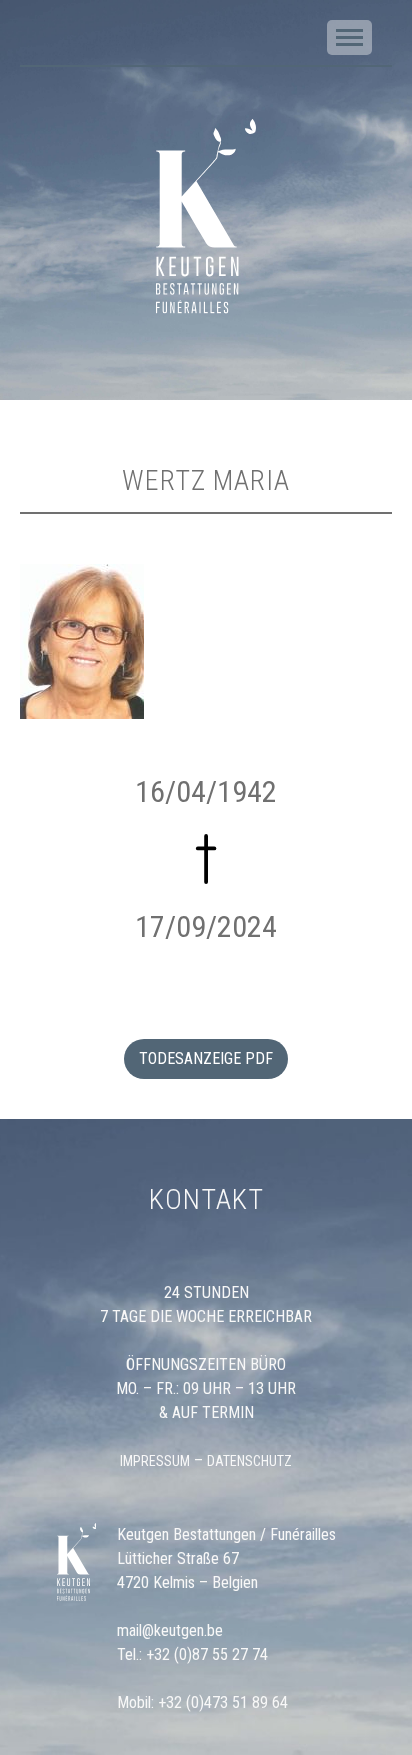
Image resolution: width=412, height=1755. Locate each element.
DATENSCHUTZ (249, 1461)
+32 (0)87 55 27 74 (207, 1654)
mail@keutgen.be (170, 1630)
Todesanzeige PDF (206, 1058)
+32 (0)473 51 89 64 (223, 1702)
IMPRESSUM (155, 1461)
